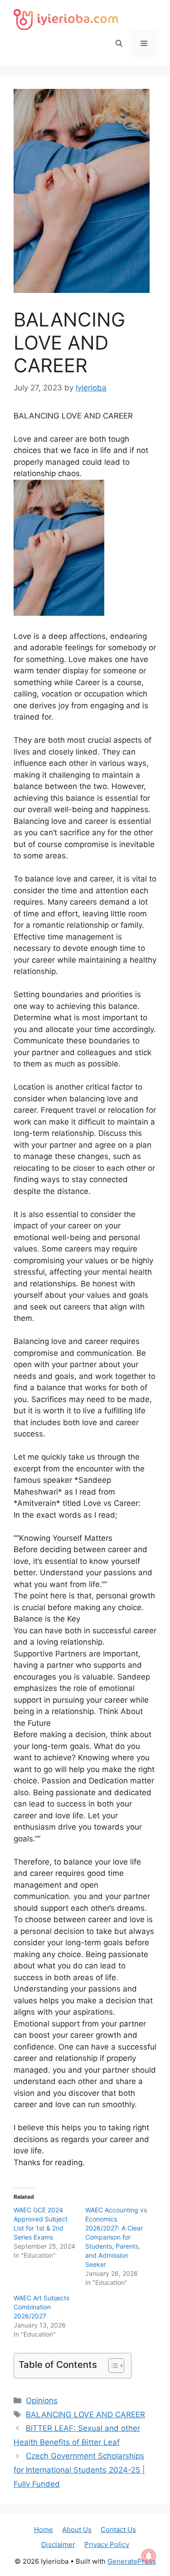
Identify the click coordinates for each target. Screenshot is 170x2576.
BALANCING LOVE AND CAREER (85, 2415)
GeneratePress (132, 2561)
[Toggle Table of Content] (112, 2366)
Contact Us (118, 2530)
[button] (119, 44)
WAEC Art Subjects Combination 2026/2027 (41, 2307)
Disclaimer (58, 2544)
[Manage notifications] (149, 2556)
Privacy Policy (107, 2544)
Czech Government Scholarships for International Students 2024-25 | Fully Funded (79, 2470)
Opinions (42, 2401)
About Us (77, 2530)
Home (44, 2530)
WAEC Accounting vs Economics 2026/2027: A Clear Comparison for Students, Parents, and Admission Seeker (116, 2237)
